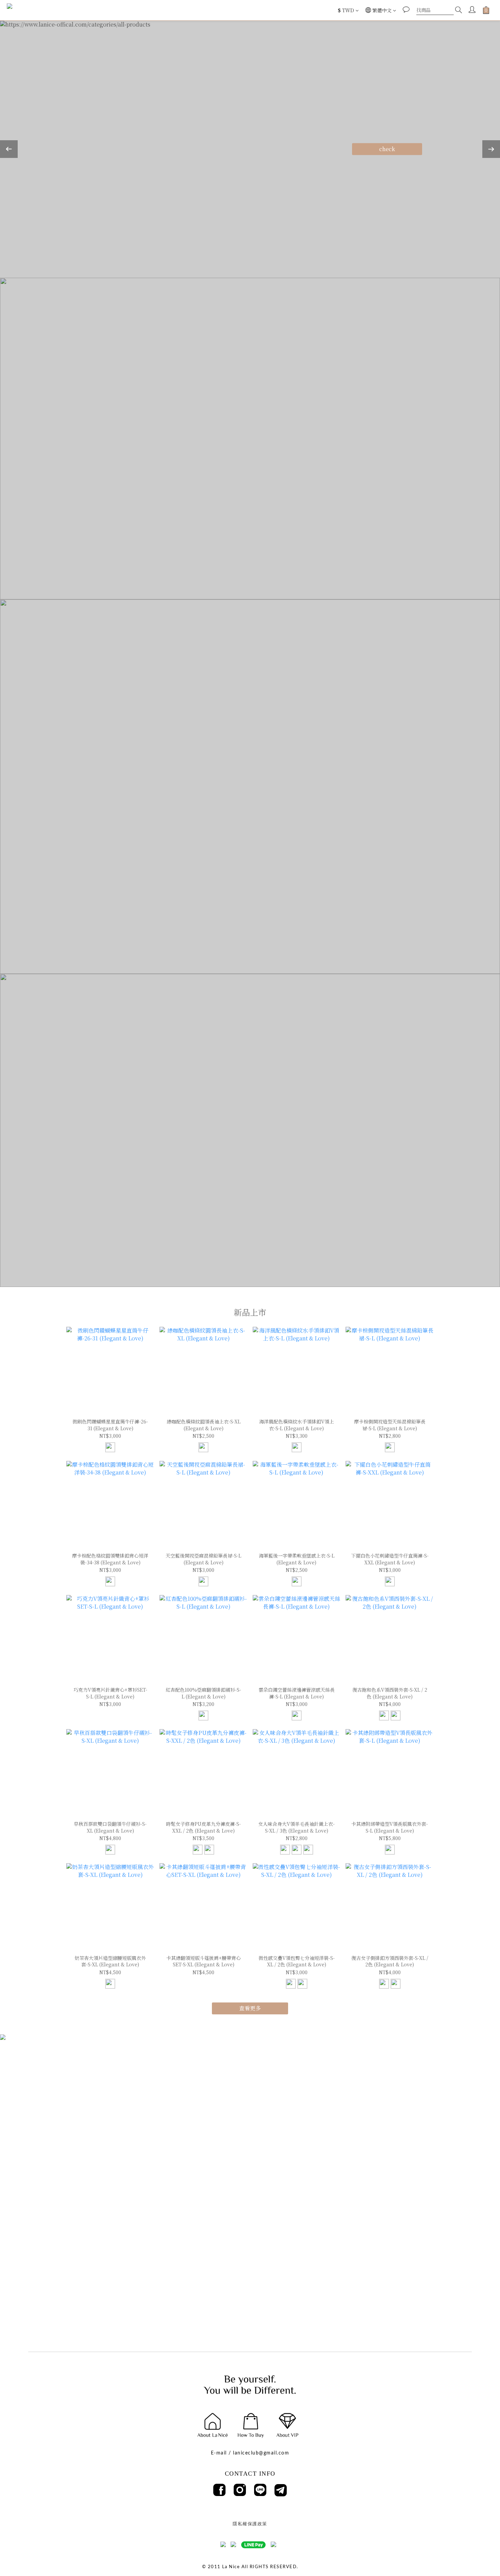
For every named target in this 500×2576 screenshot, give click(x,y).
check (387, 149)
